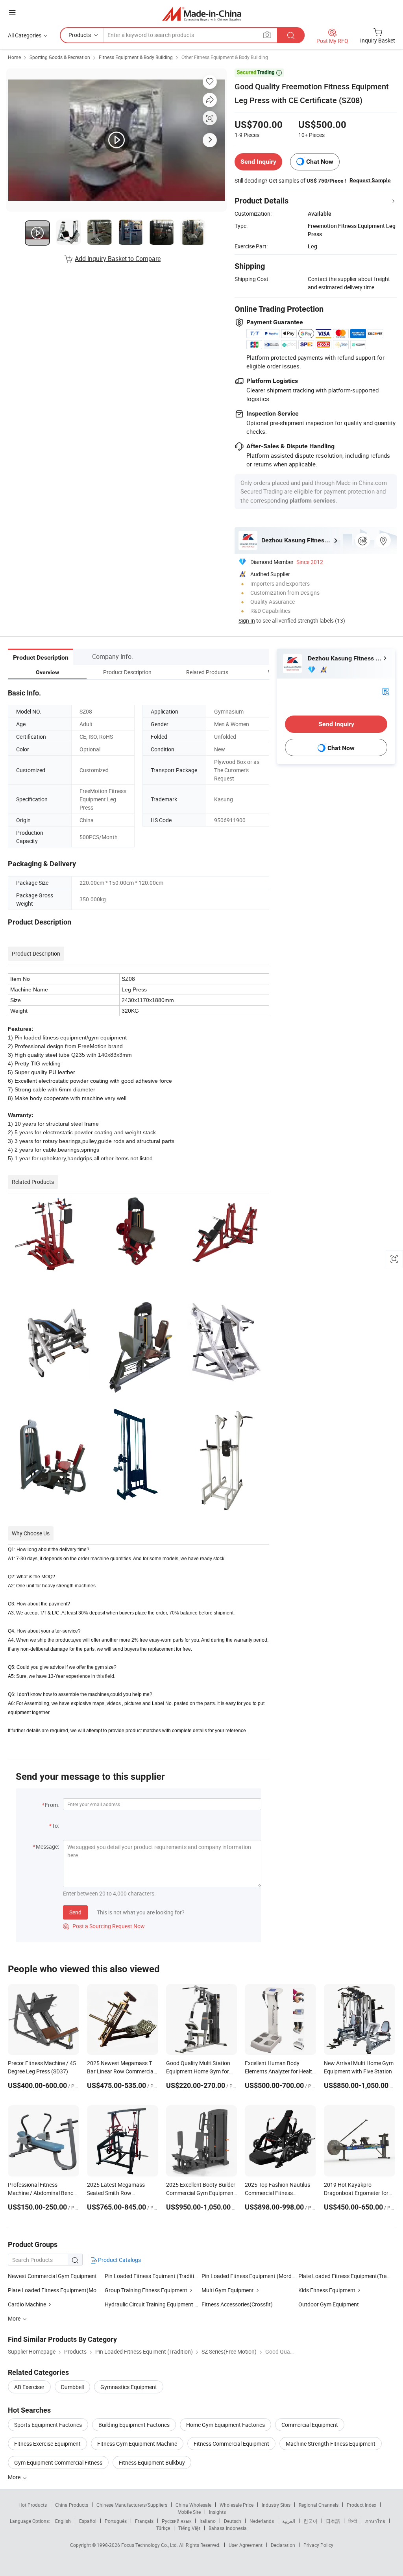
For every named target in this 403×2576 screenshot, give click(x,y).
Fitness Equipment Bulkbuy (152, 2462)
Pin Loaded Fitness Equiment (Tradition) (153, 2276)
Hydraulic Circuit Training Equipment (149, 2304)
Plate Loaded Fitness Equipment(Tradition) (350, 2276)
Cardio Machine (27, 2304)
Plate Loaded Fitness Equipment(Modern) (59, 2290)
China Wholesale (193, 2505)
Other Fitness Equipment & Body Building (225, 57)
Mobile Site (189, 2512)
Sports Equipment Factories (48, 2425)
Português (116, 2521)
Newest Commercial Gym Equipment (52, 2276)
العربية (289, 2521)
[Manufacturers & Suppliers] (202, 14)
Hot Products (33, 2505)
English (63, 2521)
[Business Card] (386, 691)
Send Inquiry (258, 162)
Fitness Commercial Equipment (231, 2444)
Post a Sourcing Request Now (104, 1926)
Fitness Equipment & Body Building (136, 57)
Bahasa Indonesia (228, 2528)
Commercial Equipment (310, 2425)
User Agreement (246, 2545)
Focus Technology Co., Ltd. (150, 2545)
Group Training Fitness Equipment (146, 2290)
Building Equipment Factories (134, 2425)
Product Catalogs (119, 2260)
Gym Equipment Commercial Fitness (58, 2462)
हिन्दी (353, 2521)
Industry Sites (276, 2505)
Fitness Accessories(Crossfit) (237, 2304)
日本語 (333, 2521)
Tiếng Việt (189, 2528)
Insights (217, 2512)
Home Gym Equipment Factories (226, 2425)
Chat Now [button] (320, 162)
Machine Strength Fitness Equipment (331, 2444)
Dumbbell (72, 2387)
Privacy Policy (318, 2545)
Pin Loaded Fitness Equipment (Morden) (250, 2276)
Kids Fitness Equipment (327, 2290)
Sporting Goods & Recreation (60, 57)
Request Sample (370, 180)
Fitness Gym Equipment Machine (137, 2444)
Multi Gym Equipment (228, 2290)
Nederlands (262, 2521)
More (15, 2477)
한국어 (311, 2521)
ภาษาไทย (375, 2521)
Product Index (361, 2505)
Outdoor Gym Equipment (329, 2304)
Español (88, 2521)
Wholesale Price (237, 2505)
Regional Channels (319, 2505)
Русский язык (177, 2521)
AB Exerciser (29, 2387)
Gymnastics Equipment (129, 2387)
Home (14, 57)
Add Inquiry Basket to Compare (118, 259)
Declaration (283, 2545)
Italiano (208, 2521)
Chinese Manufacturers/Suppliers (132, 2505)
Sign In (247, 620)
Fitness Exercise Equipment (47, 2444)
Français (144, 2521)
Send (75, 1912)
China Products (72, 2505)
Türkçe (163, 2528)
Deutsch (233, 2521)
